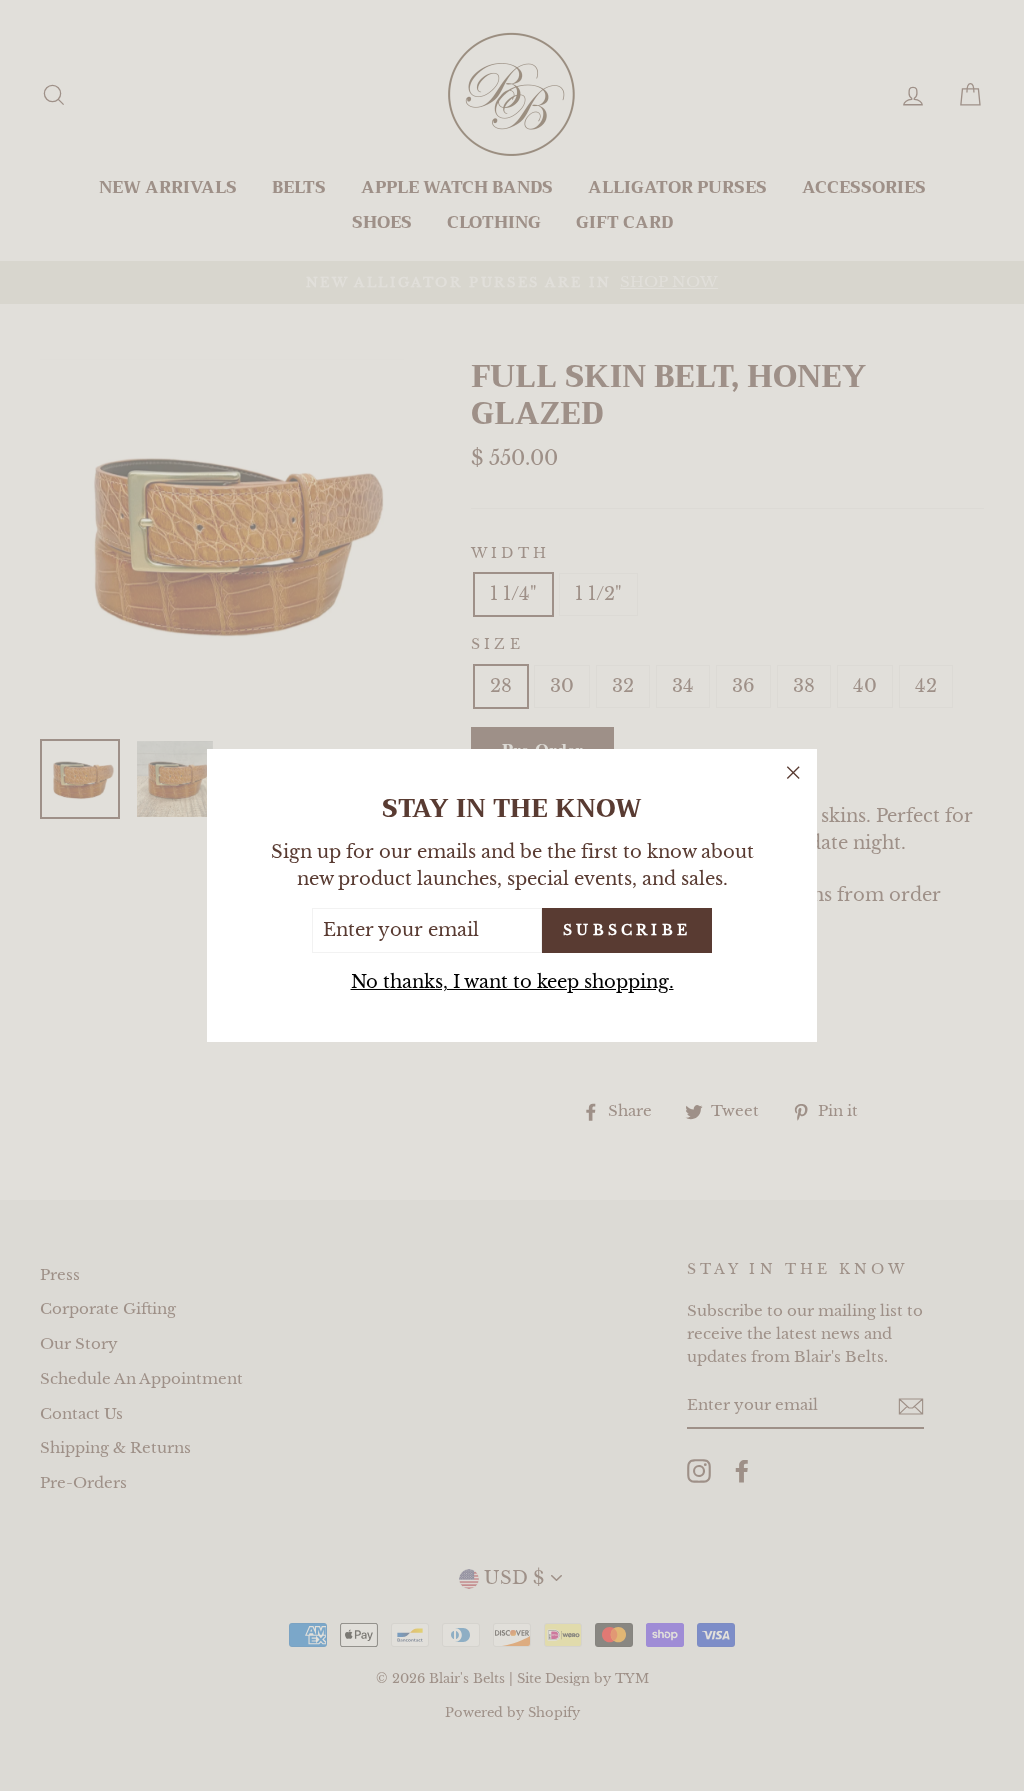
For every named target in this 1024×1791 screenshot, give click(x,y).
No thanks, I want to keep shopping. (512, 982)
